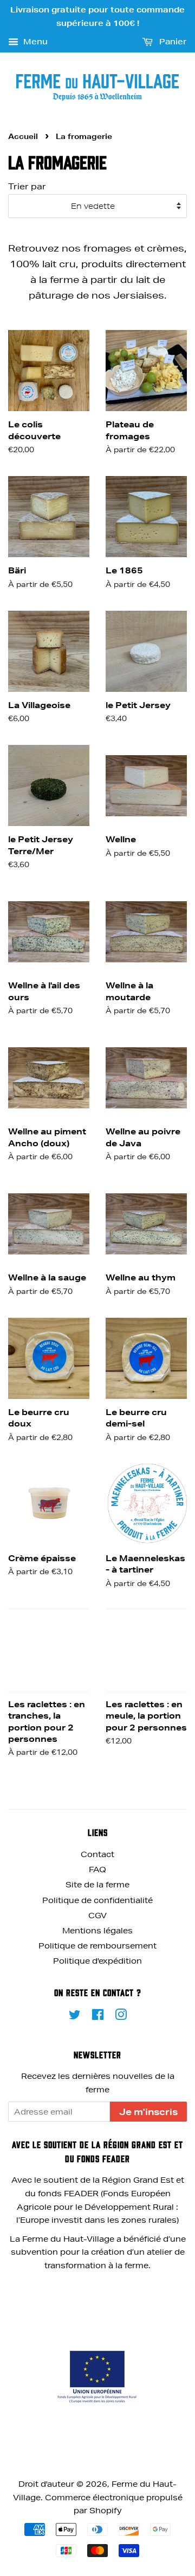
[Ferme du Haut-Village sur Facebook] (98, 2017)
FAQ (97, 1870)
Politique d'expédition (97, 1961)
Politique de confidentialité (97, 1900)
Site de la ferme (97, 1885)
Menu (34, 42)
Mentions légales (97, 1931)
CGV (97, 1916)
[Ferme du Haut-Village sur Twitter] (75, 2017)
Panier (172, 42)
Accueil (23, 136)
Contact (97, 1854)
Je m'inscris (148, 2112)
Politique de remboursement (97, 1946)
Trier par (27, 186)
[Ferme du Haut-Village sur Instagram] (121, 2017)
